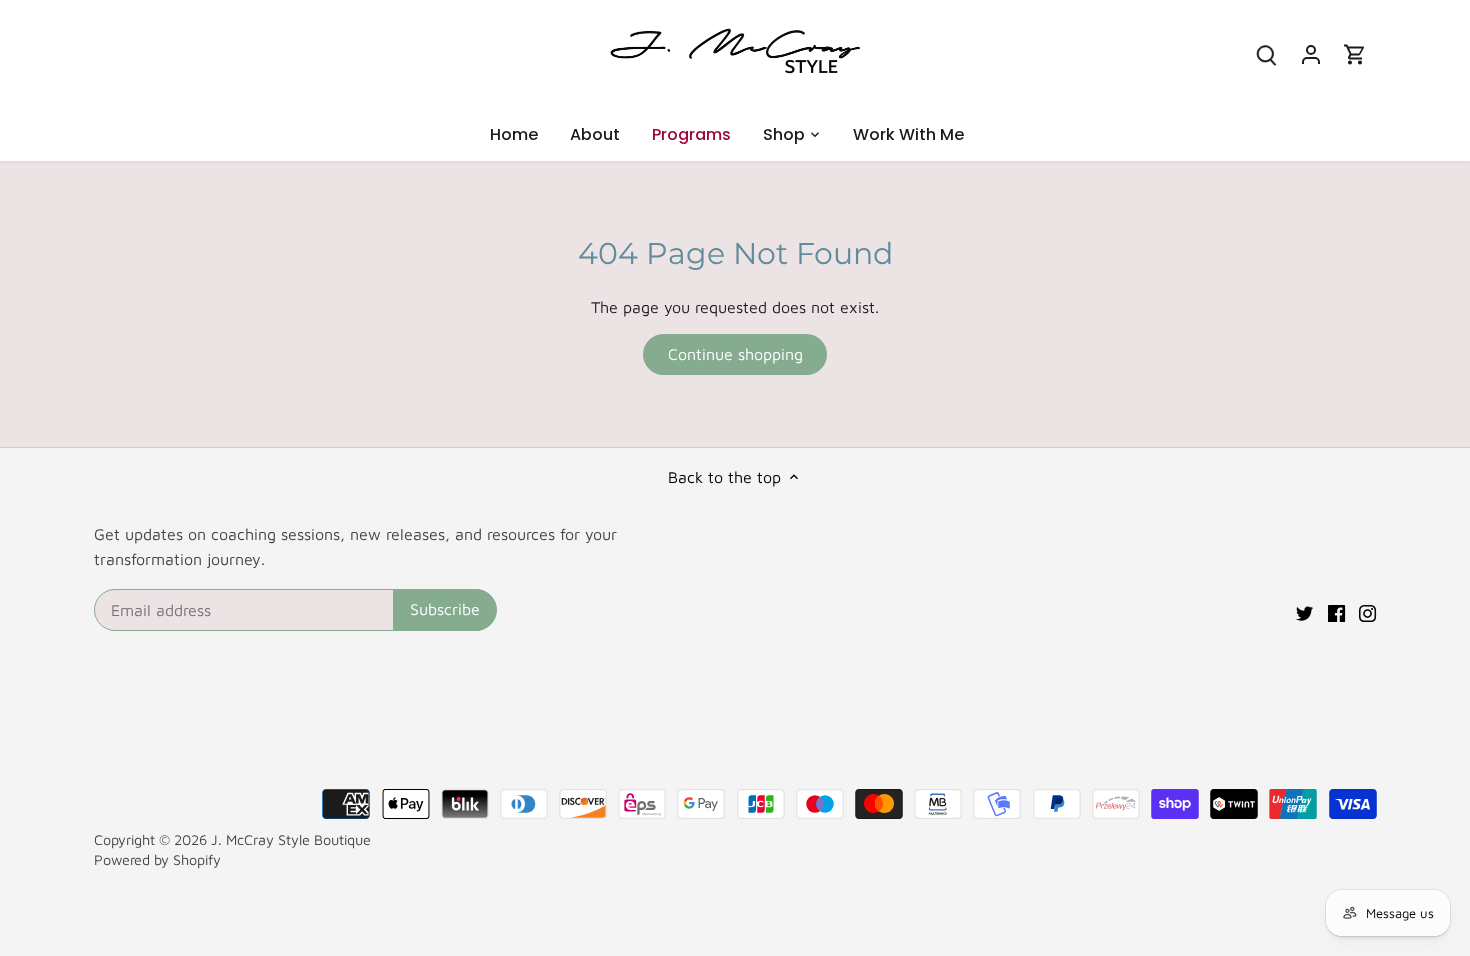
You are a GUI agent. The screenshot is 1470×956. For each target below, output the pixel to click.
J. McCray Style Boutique (291, 839)
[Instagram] (1367, 611)
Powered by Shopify (157, 859)
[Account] (1311, 53)
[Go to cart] (1355, 53)
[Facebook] (1336, 611)
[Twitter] (1304, 611)
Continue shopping (735, 354)
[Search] (1267, 53)
